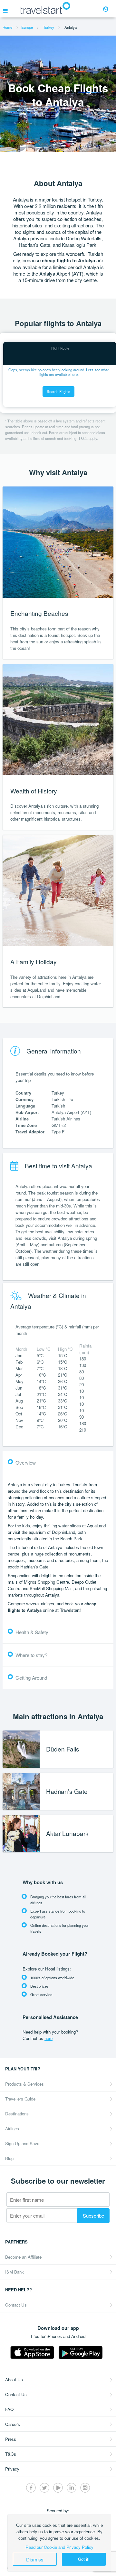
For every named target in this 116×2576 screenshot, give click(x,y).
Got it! (84, 2559)
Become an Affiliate (23, 2257)
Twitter (44, 2488)
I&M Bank (15, 2272)
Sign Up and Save (22, 2143)
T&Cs (11, 2454)
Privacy (12, 2469)
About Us (14, 2380)
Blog (9, 2158)
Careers (13, 2424)
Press (11, 2439)
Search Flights (58, 391)
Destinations (17, 2114)
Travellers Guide (20, 2099)
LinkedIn (72, 2488)
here (48, 2038)
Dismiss (35, 2559)
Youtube (58, 2488)
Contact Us (16, 2305)
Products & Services (24, 2084)
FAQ (9, 2409)
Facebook (31, 2488)
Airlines (12, 2128)
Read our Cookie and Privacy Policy (59, 2547)
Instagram (85, 2488)
